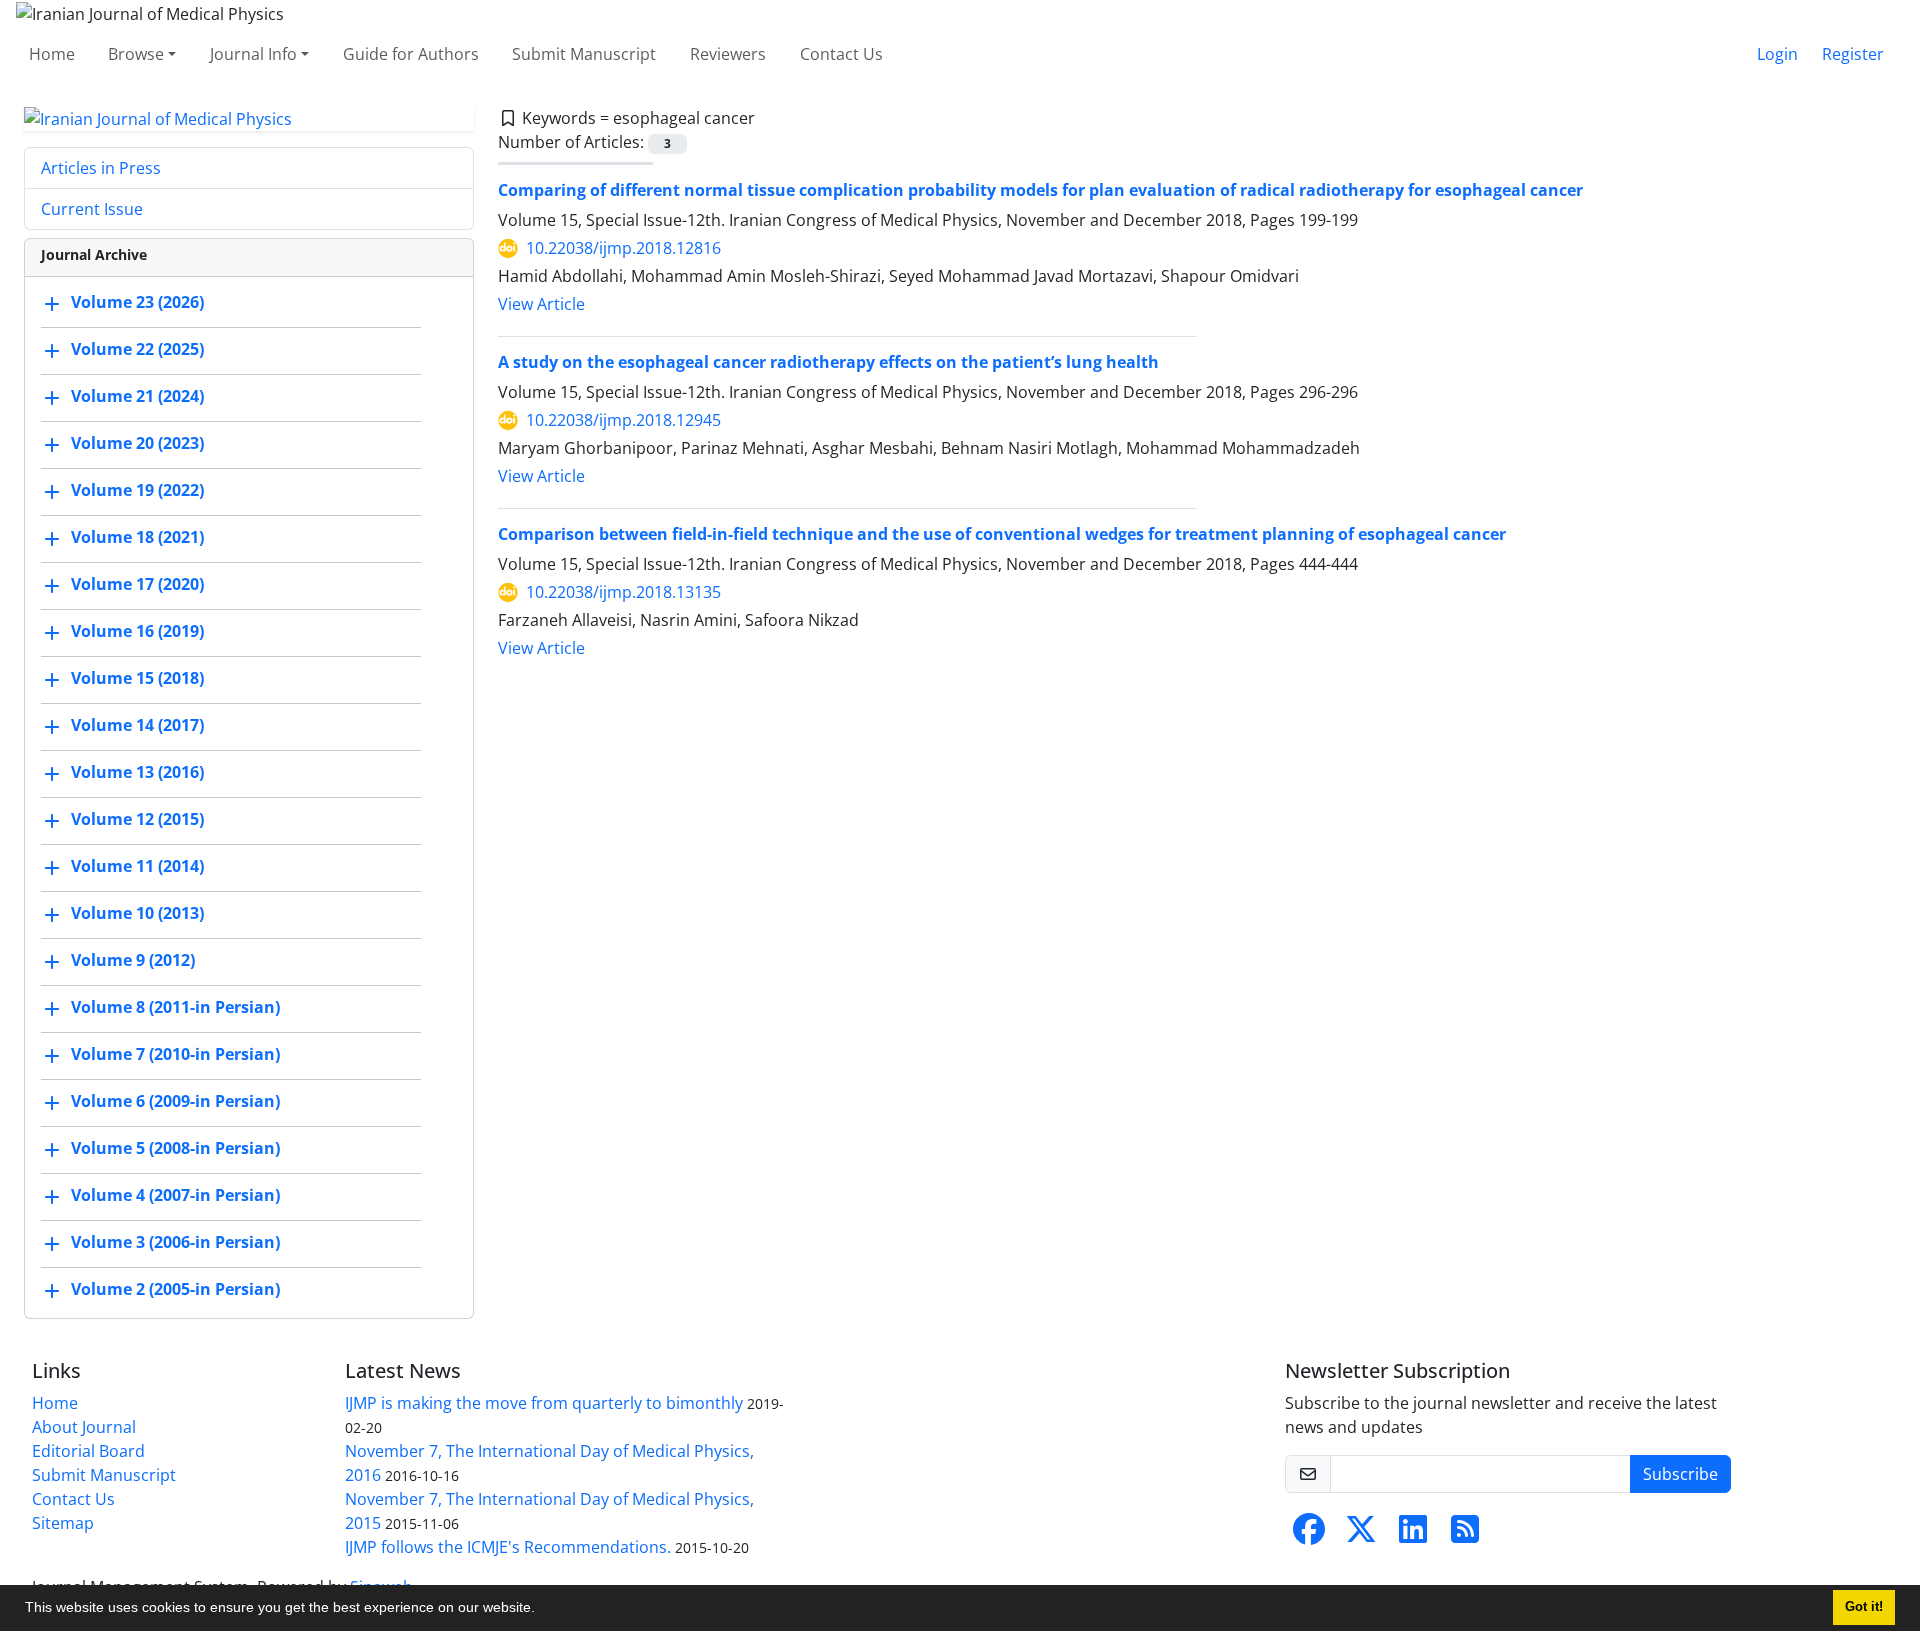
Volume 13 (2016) (137, 773)
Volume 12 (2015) (137, 820)
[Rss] (1465, 1535)
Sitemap (63, 1523)
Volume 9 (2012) (133, 961)
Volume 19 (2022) (137, 491)
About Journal (84, 1427)
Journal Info (253, 54)
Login (1777, 54)
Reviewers (728, 54)
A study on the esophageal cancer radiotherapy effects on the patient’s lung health (828, 362)
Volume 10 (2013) (137, 914)
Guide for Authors (411, 54)
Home (52, 54)
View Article (541, 304)
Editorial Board (88, 1451)
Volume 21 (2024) (137, 397)
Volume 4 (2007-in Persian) (175, 1196)
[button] (542, 1610)
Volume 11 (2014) (137, 867)
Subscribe (1680, 1474)
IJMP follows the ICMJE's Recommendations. (508, 1547)
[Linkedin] (1413, 1535)
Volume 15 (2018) (137, 679)
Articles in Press (101, 168)
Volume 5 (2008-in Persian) (175, 1149)
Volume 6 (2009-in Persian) (175, 1102)
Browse (136, 54)
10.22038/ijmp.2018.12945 (623, 420)
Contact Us (841, 54)
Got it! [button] (1864, 1607)
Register (1853, 54)
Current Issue (92, 209)
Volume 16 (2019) (137, 632)
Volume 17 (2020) (137, 585)
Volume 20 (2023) (137, 444)
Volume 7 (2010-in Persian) (175, 1055)
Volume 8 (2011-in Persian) (175, 1008)
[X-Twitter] (1361, 1535)
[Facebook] (1309, 1535)
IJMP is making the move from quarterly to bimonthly (544, 1403)
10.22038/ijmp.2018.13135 (623, 592)
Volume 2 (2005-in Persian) (175, 1290)
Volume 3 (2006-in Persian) (175, 1243)
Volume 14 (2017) (137, 726)
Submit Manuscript (584, 54)
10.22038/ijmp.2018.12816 (623, 248)
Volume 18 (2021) (137, 538)
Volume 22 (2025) (137, 350)
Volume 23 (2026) (137, 303)
